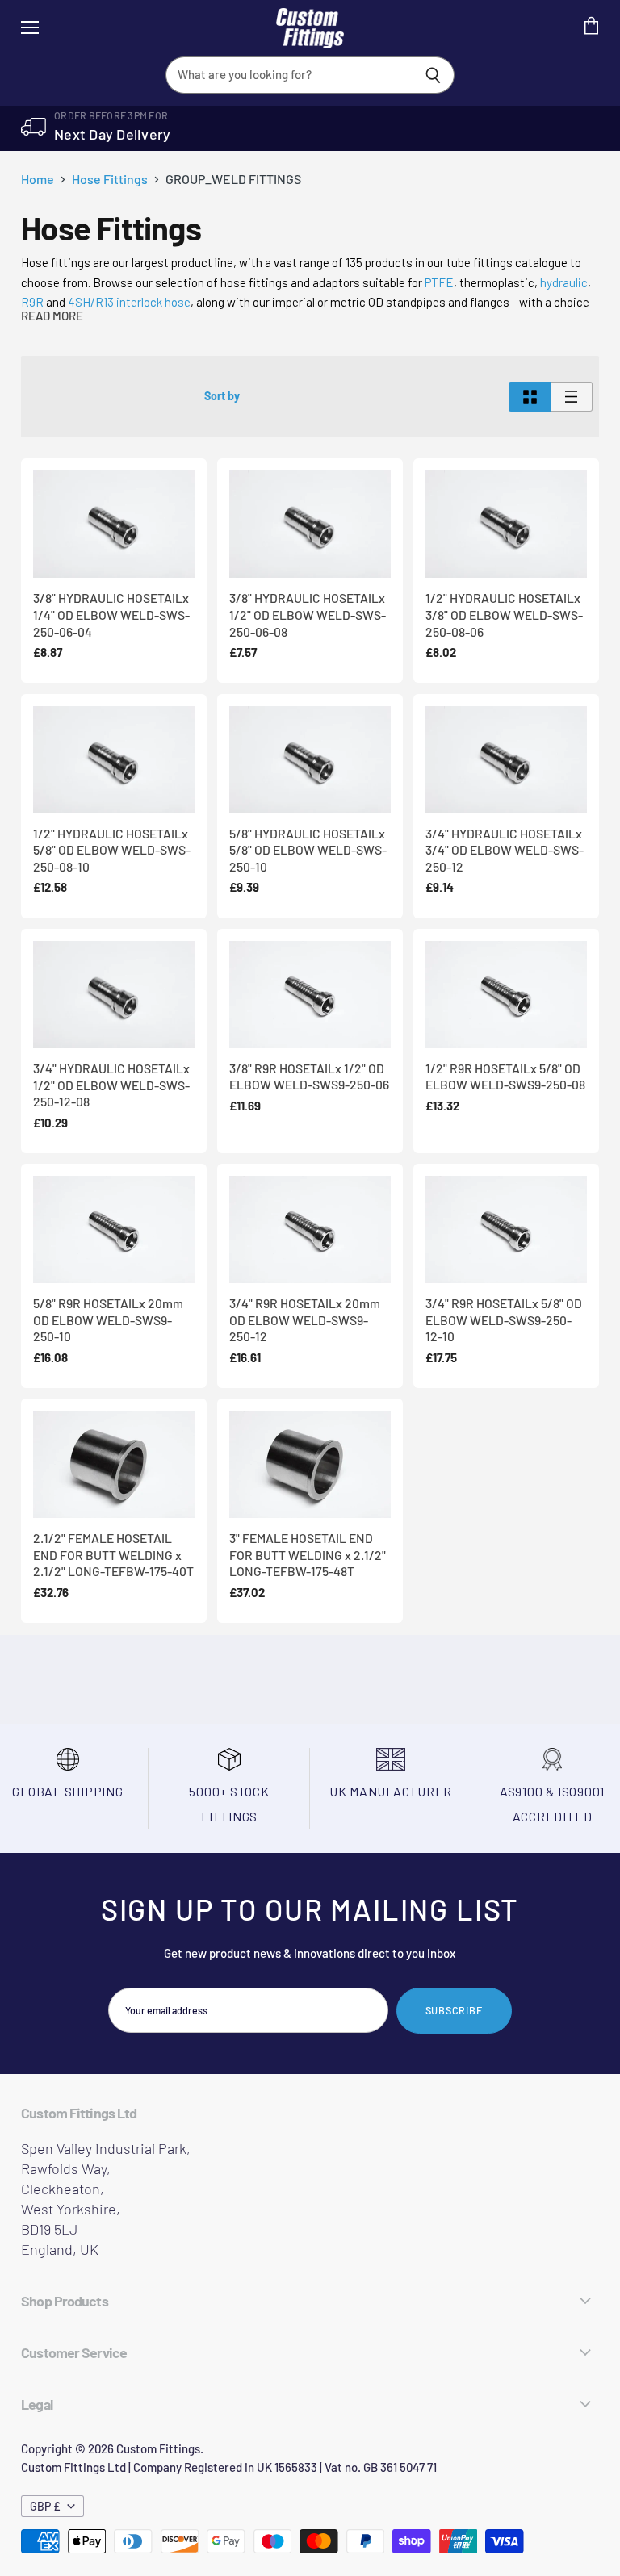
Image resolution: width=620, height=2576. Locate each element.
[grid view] (530, 397)
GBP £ (45, 2506)
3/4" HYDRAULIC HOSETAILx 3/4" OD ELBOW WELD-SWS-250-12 (505, 850)
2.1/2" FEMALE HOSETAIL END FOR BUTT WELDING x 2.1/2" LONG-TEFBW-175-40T (113, 1554)
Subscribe (455, 2010)
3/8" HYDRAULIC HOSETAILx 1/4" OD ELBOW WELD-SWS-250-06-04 (111, 614)
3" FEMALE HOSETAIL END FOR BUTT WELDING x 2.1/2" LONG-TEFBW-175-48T (308, 1554)
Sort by (222, 396)
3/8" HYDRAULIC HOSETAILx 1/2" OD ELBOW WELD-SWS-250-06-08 (308, 614)
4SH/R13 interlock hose (129, 302)
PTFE (439, 282)
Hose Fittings (110, 179)
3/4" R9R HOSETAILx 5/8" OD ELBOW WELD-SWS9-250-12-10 (504, 1319)
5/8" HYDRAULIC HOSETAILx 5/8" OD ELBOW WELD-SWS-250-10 (308, 850)
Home (38, 179)
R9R (32, 302)
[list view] (572, 397)
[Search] (433, 75)
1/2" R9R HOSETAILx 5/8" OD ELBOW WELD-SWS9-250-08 (505, 1077)
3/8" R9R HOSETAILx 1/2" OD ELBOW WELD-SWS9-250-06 (309, 1077)
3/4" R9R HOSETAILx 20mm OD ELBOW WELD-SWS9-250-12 (305, 1319)
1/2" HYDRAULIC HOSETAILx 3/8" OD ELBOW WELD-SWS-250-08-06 (504, 614)
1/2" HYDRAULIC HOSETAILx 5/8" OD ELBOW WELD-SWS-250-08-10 (112, 850)
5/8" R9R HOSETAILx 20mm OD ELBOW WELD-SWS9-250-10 (108, 1319)
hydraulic (564, 282)
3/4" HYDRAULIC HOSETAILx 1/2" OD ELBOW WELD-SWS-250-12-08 (111, 1085)
